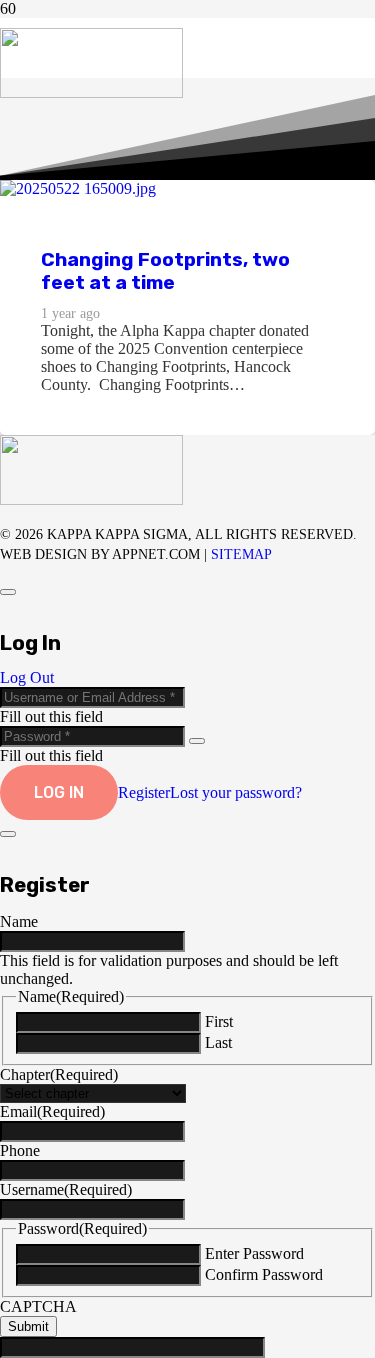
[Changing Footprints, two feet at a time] (78, 188)
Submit (28, 1326)
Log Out (27, 677)
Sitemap (241, 554)
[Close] (8, 592)
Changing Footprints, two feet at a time (165, 271)
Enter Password (254, 1253)
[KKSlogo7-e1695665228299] (91, 92)
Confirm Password (264, 1274)
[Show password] (197, 741)
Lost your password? (236, 792)
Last (218, 1042)
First (219, 1021)
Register (144, 792)
